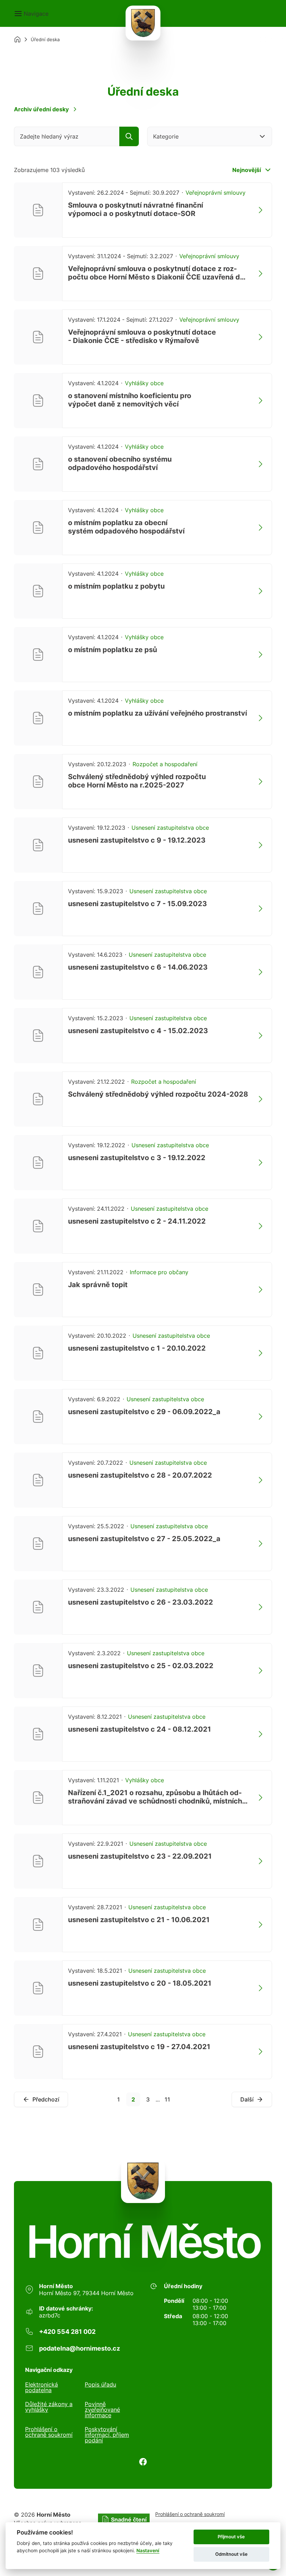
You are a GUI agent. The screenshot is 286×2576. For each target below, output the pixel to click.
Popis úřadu (100, 2385)
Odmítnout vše (231, 2554)
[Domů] (17, 39)
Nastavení (148, 2551)
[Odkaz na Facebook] (143, 2462)
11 (167, 2099)
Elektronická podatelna (42, 2387)
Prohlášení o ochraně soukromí (49, 2432)
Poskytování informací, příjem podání (107, 2435)
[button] (31, 14)
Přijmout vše (231, 2537)
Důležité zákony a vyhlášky (49, 2407)
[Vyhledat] (129, 136)
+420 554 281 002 (67, 2332)
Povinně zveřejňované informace (102, 2410)
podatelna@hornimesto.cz (80, 2348)
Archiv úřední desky (41, 109)
